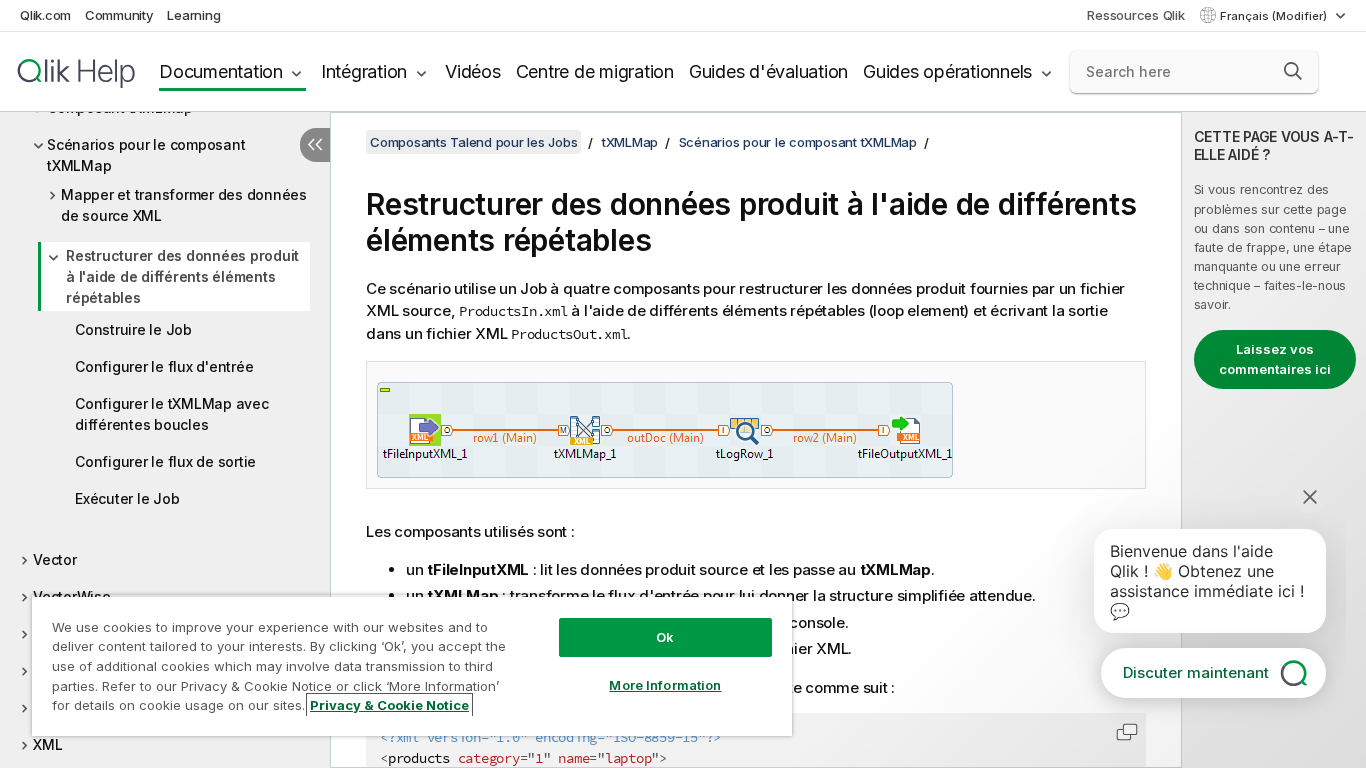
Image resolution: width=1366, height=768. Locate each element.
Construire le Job (133, 329)
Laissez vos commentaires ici (1275, 359)
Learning (193, 15)
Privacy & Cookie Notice (389, 705)
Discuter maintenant (1196, 672)
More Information (665, 685)
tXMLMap (630, 142)
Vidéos (473, 71)
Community (119, 15)
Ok (665, 637)
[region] (412, 665)
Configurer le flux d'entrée (164, 366)
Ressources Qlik (1135, 15)
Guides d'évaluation (768, 71)
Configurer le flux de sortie (165, 461)
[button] (1293, 71)
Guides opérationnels (947, 71)
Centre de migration (595, 71)
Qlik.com (45, 15)
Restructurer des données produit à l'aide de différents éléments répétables (182, 276)
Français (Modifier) (1275, 16)
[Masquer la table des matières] (315, 145)
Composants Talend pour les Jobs (473, 142)
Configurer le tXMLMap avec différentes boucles (172, 414)
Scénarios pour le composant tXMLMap (146, 155)
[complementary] (1274, 440)
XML (47, 744)
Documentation (221, 71)
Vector (55, 559)
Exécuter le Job (127, 498)
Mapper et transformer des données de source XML (184, 205)
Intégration (364, 71)
